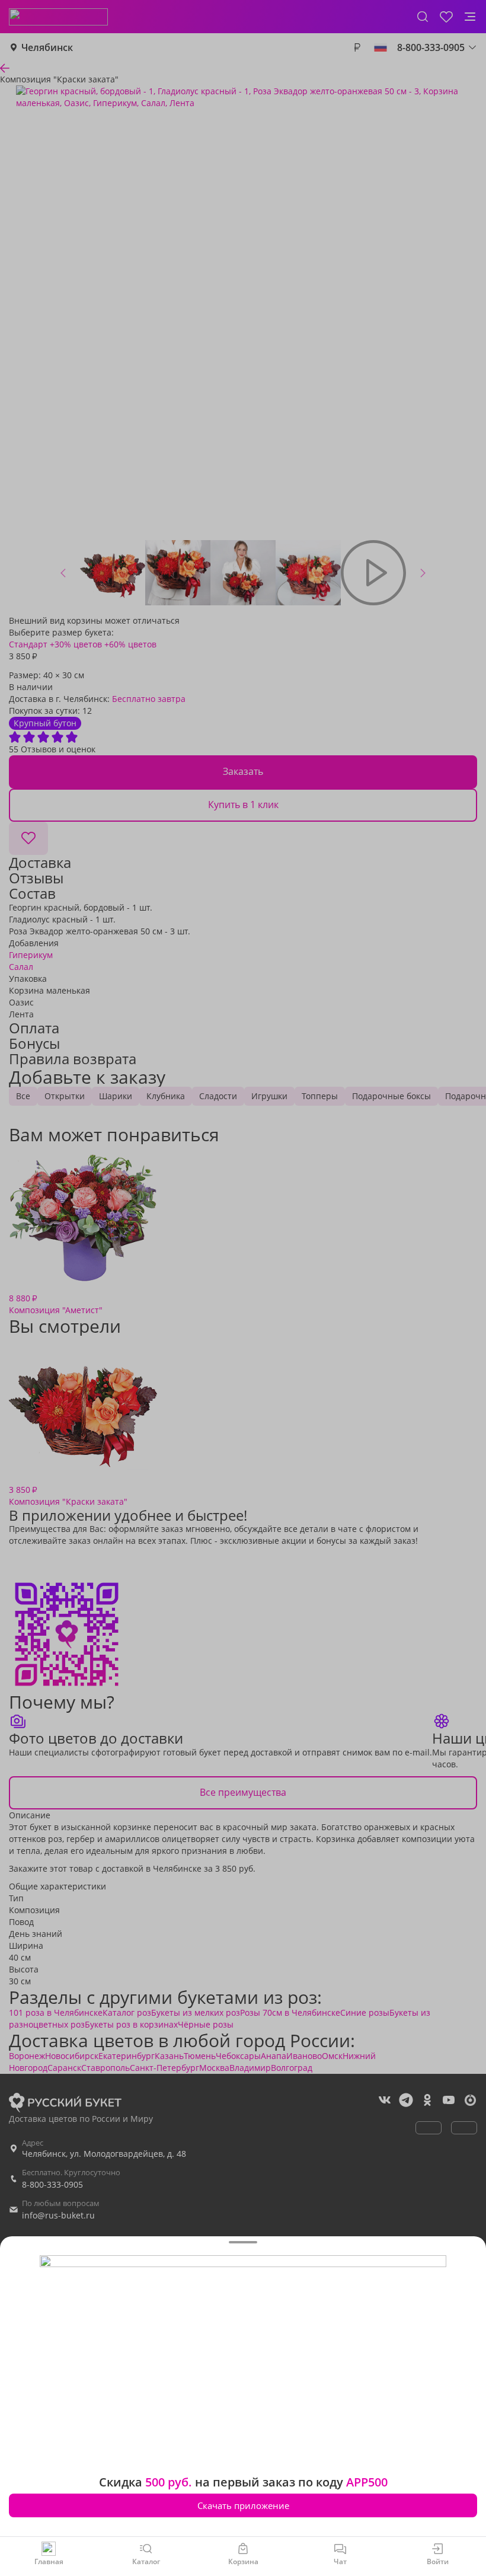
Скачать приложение (243, 2505)
